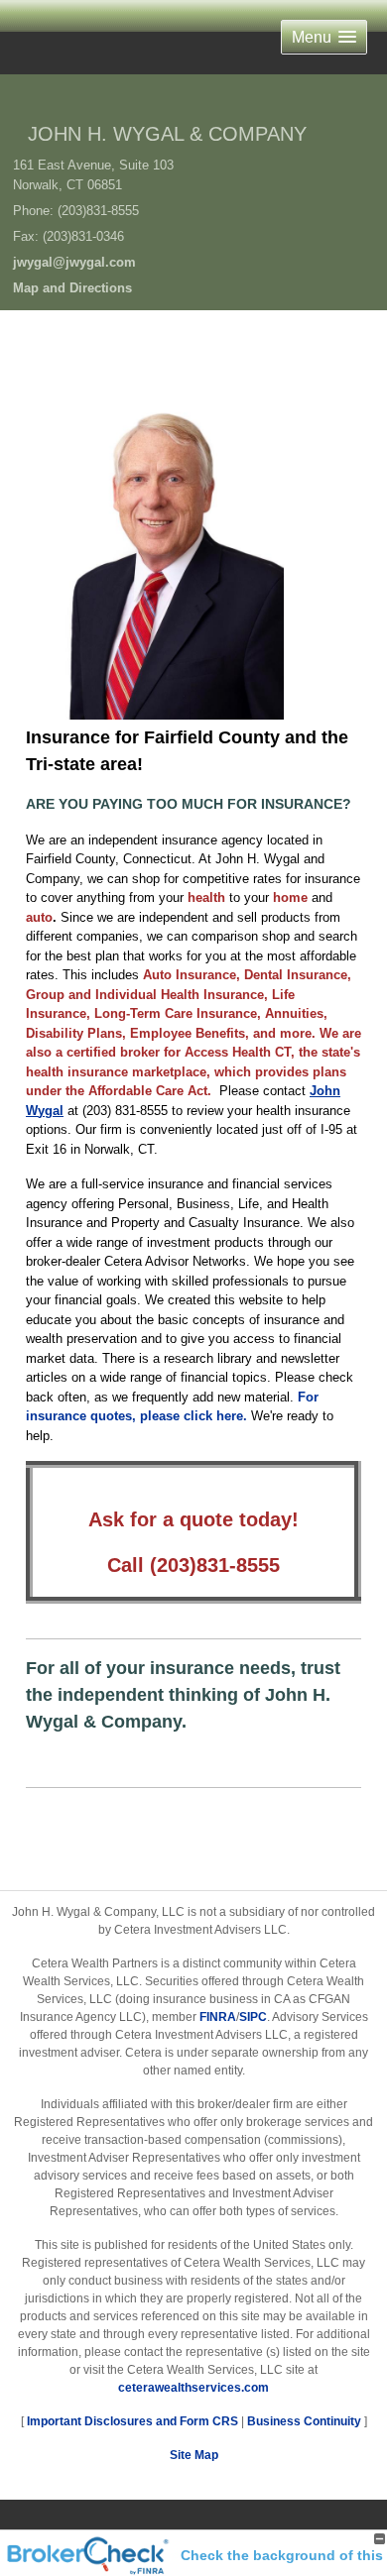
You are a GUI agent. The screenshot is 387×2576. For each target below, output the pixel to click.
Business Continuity (304, 2421)
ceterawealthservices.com (193, 2388)
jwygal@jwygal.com (74, 262)
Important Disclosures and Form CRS (132, 2421)
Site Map (194, 2455)
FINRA (218, 2017)
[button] (324, 37)
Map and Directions (72, 288)
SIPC (253, 2017)
